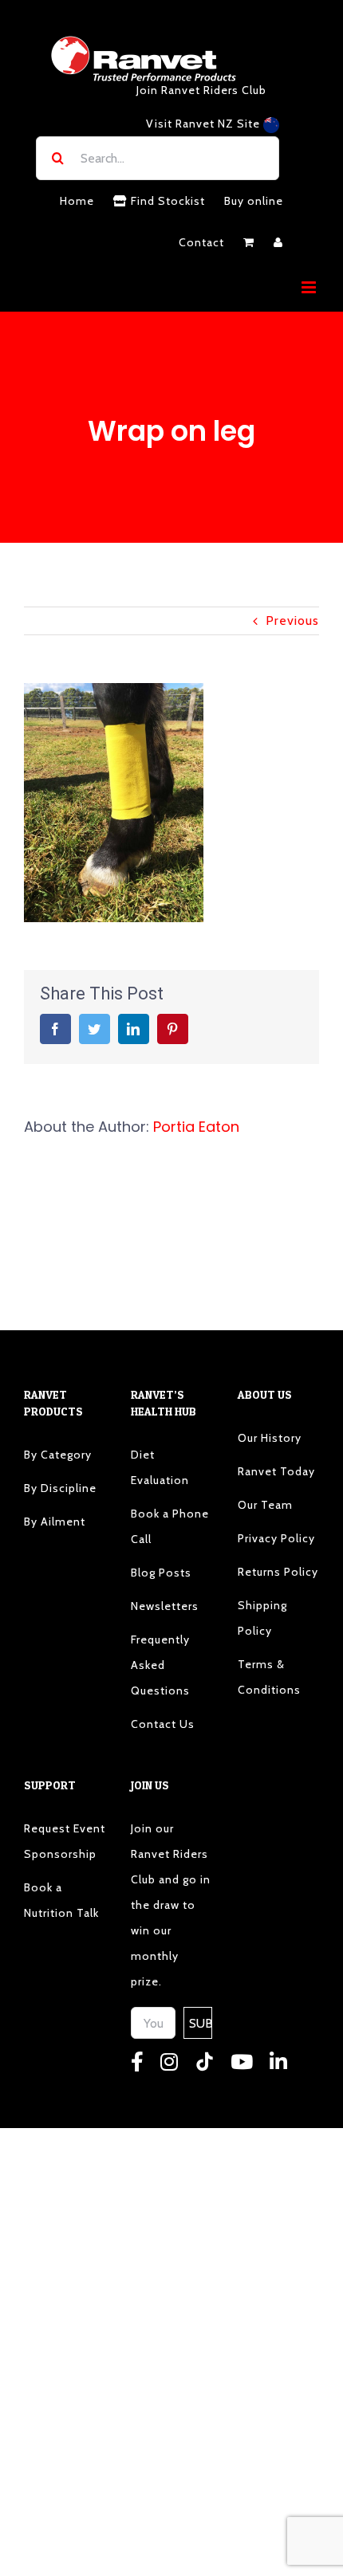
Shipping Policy (262, 1618)
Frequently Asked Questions (160, 1665)
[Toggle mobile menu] (310, 287)
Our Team (265, 1505)
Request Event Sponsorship (65, 1841)
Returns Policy (278, 1572)
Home (77, 201)
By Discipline (60, 1488)
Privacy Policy (276, 1538)
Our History (270, 1438)
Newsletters (165, 1606)
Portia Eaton (196, 1127)
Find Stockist (166, 201)
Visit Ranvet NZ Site (205, 124)
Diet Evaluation (160, 1467)
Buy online (254, 201)
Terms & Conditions (269, 1677)
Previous (292, 620)
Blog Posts (161, 1573)
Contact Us (163, 1724)
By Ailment (55, 1522)
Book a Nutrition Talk (61, 1900)
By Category (58, 1455)
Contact (201, 242)
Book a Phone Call (170, 1526)
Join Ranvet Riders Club (201, 90)
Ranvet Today (276, 1471)
